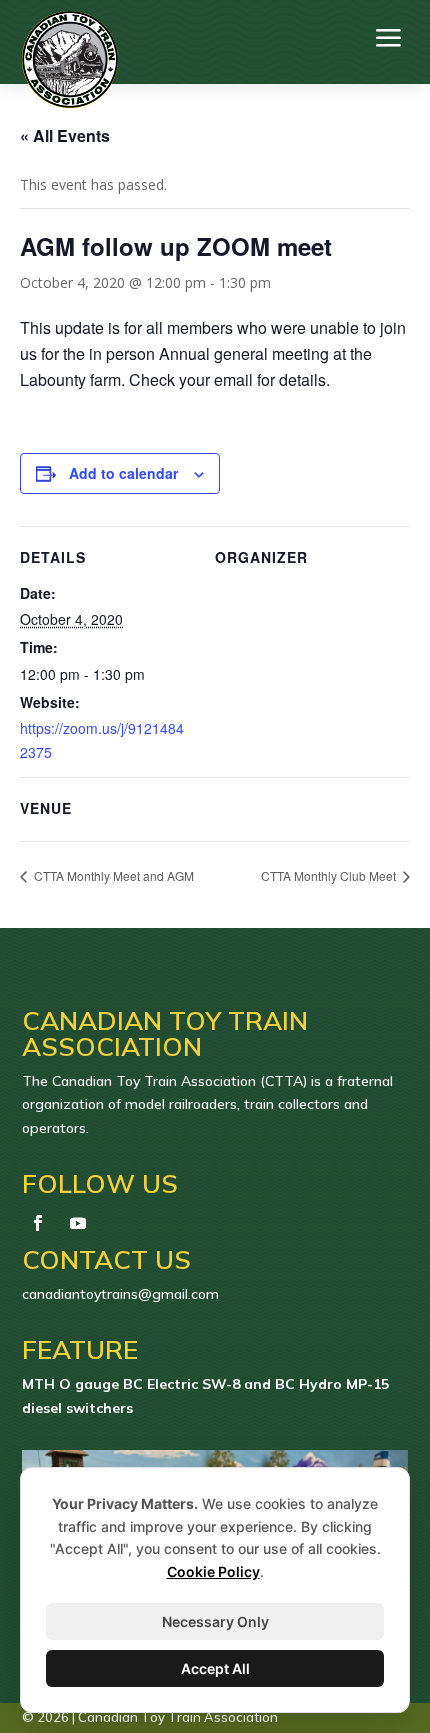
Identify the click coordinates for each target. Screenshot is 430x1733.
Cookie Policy (213, 1571)
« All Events (65, 135)
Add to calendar (123, 473)
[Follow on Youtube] (78, 1223)
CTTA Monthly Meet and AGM (112, 875)
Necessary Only (215, 1621)
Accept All (215, 1668)
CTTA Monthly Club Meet (330, 875)
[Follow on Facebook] (38, 1223)
